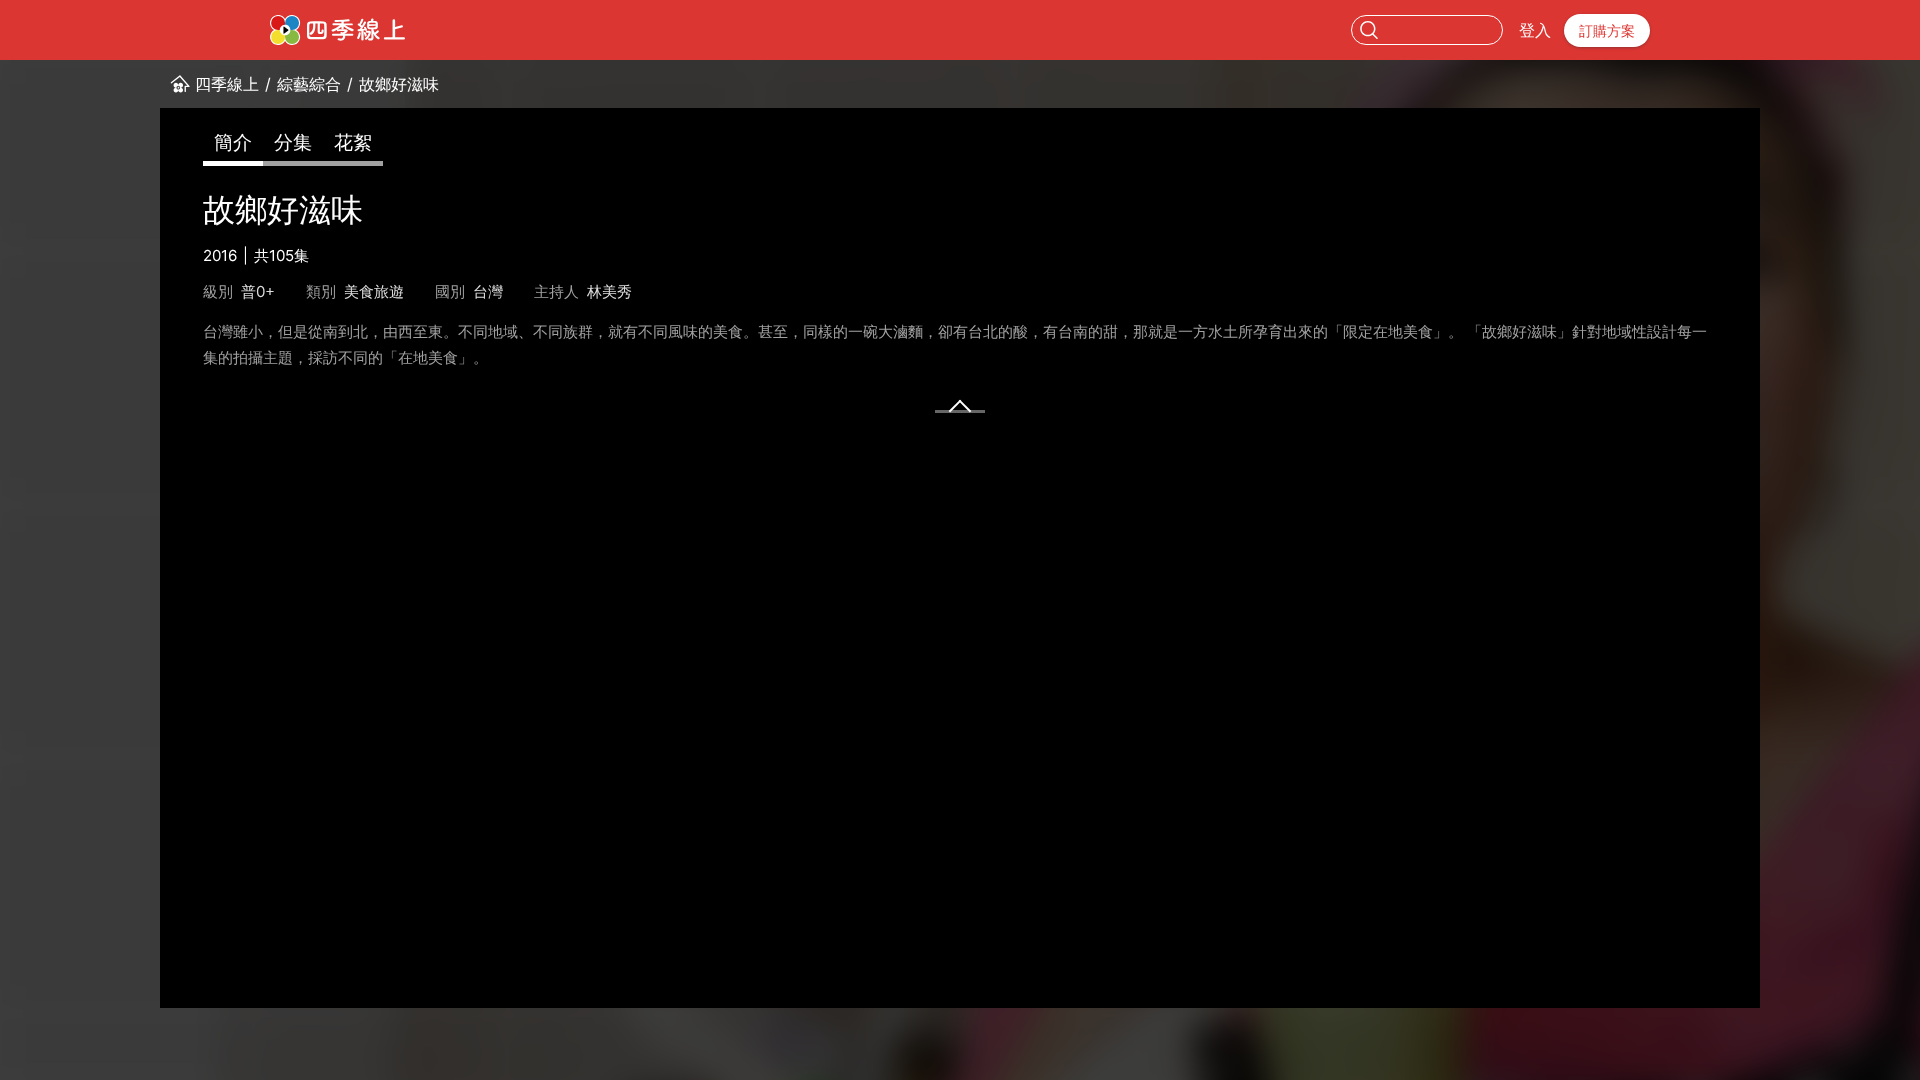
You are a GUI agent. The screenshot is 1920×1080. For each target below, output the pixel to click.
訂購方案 (1607, 30)
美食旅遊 (374, 291)
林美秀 (609, 291)
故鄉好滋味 (399, 84)
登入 (1535, 30)
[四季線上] (337, 30)
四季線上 (227, 84)
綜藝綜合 (309, 84)
